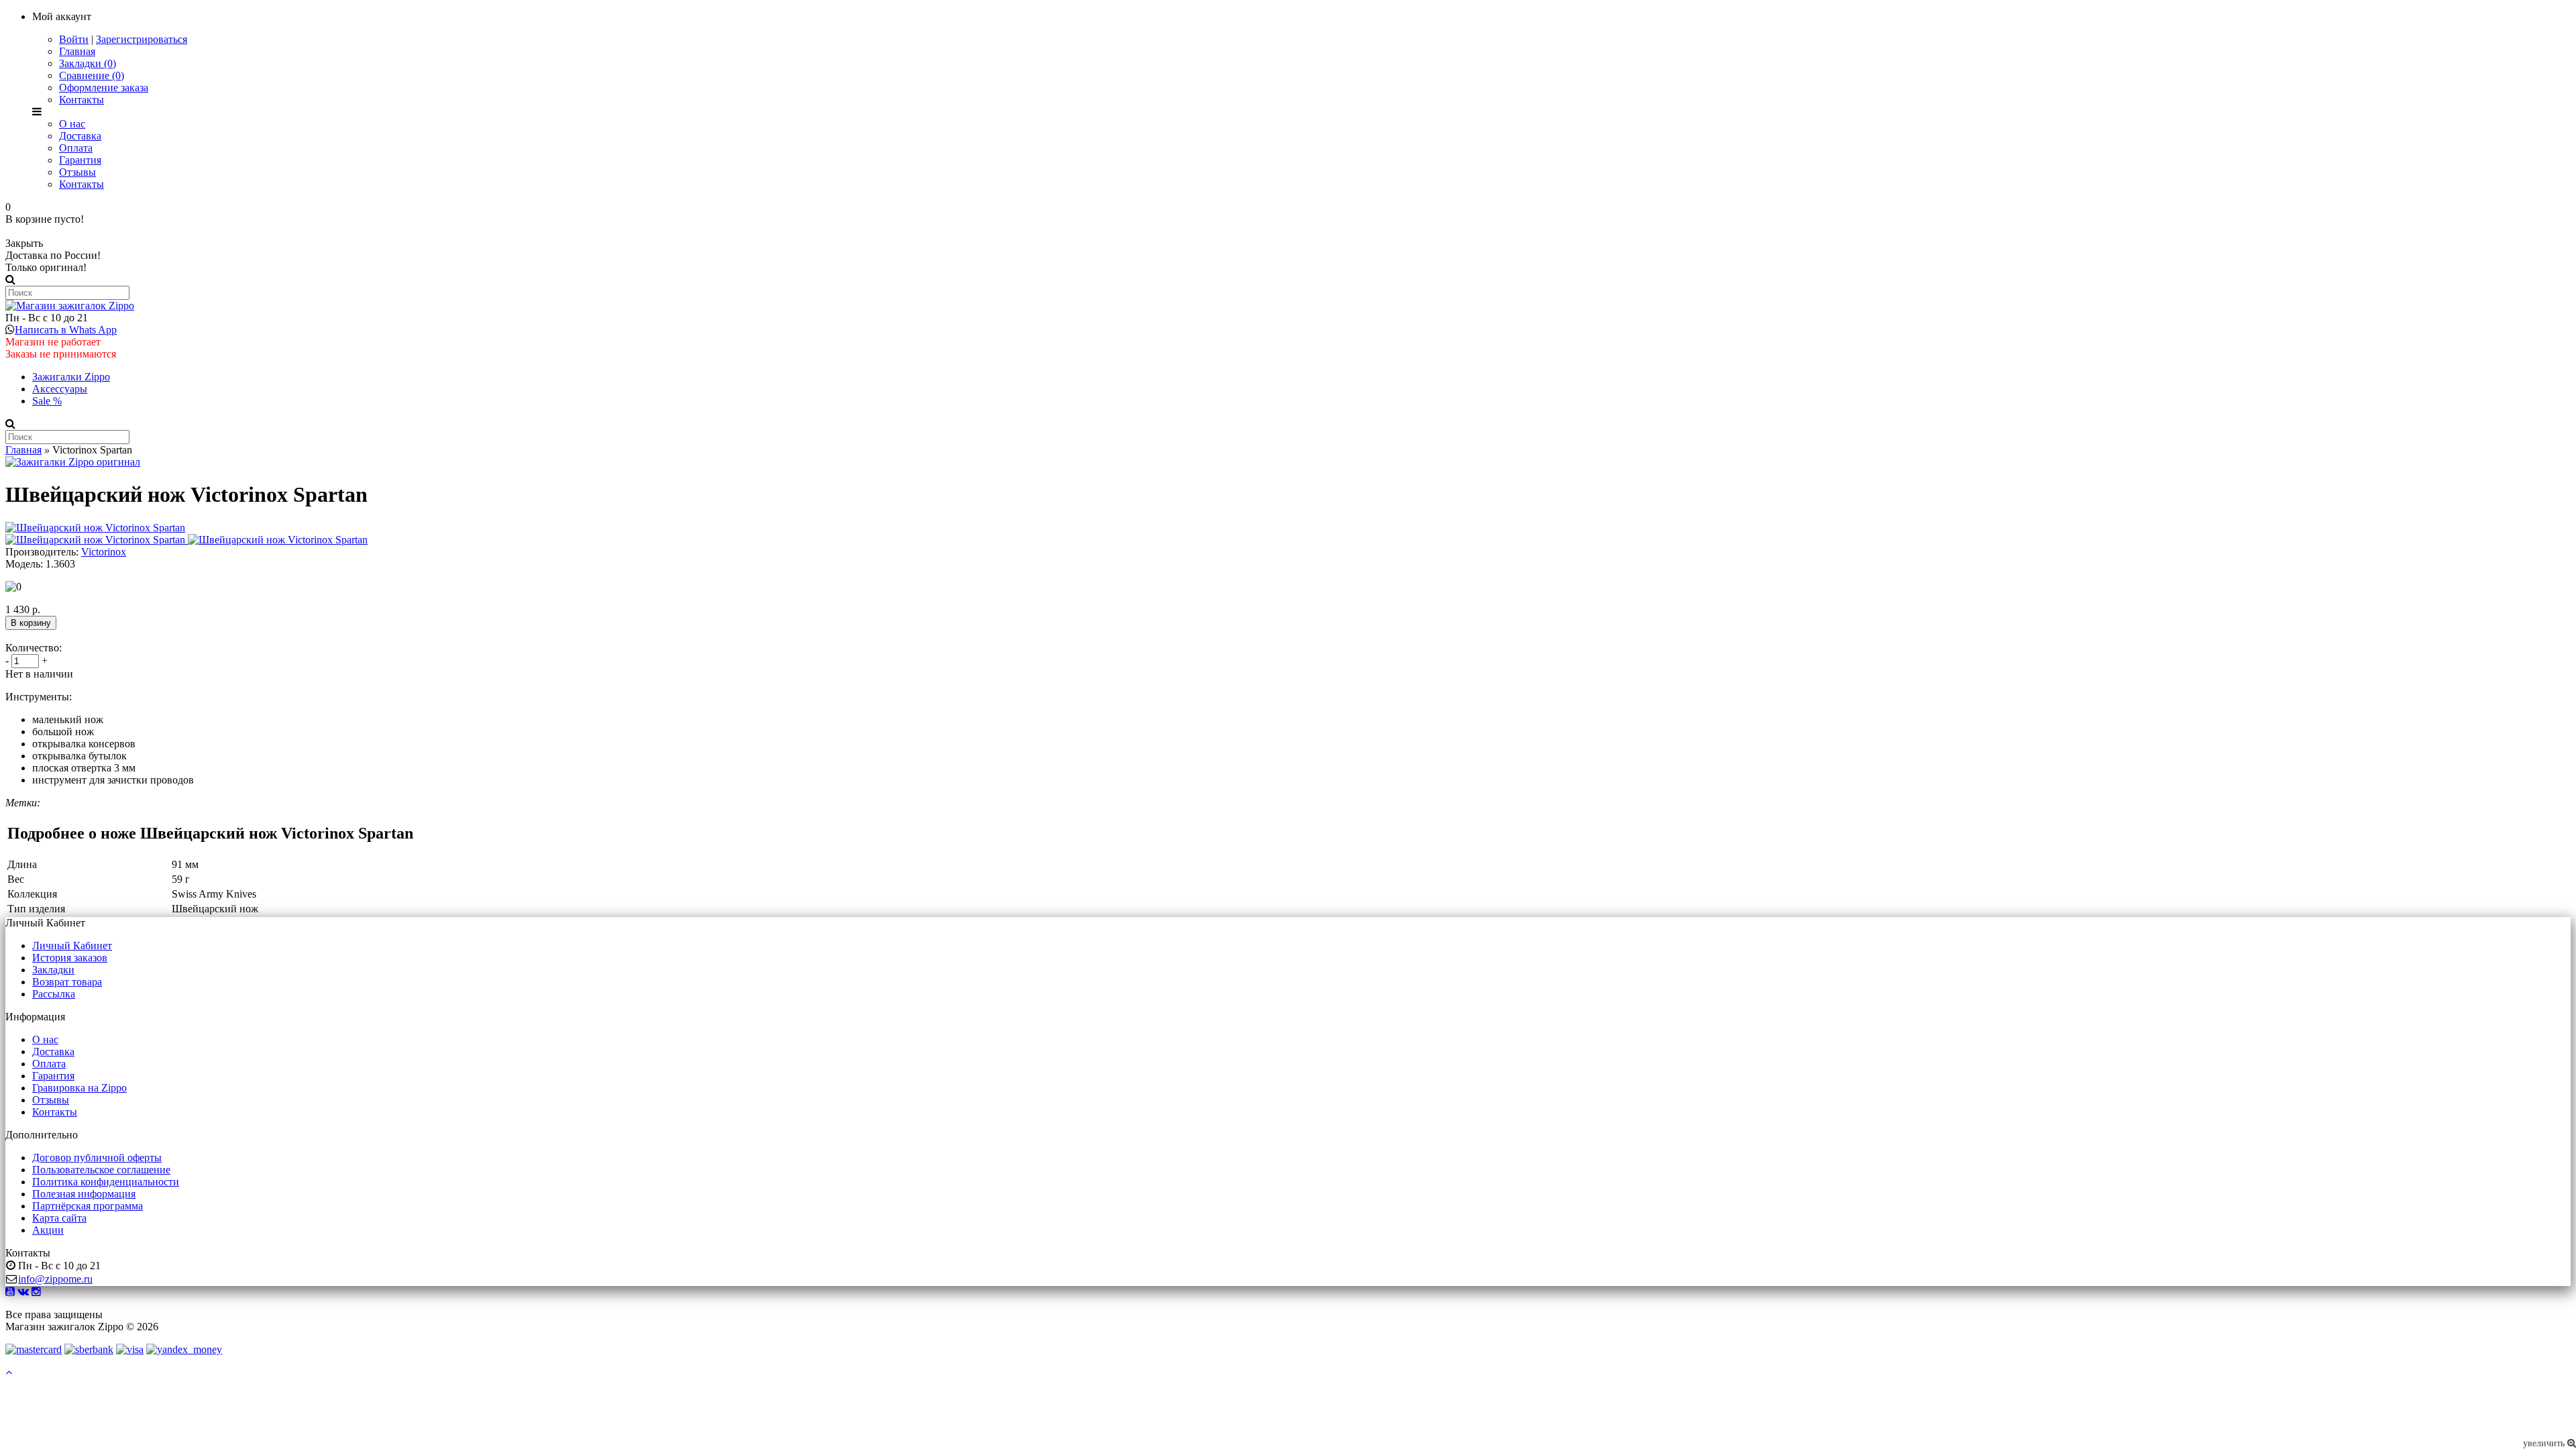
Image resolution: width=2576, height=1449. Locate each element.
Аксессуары (60, 389)
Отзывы (77, 172)
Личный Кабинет (72, 946)
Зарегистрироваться (142, 39)
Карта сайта (59, 1218)
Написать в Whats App (66, 330)
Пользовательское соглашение (101, 1170)
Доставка (80, 136)
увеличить (2545, 1443)
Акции (48, 1230)
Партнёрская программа (88, 1206)
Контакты (82, 100)
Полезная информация (84, 1194)
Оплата (76, 148)
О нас (72, 124)
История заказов (70, 958)
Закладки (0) (88, 63)
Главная (77, 51)
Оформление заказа (104, 88)
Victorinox (104, 552)
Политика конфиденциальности (106, 1182)
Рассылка (54, 994)
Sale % (47, 401)
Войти (74, 39)
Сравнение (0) (92, 75)
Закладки (53, 970)
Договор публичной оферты (97, 1158)
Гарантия (80, 160)
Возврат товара (67, 982)
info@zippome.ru (55, 1279)
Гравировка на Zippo (79, 1088)
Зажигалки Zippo (71, 377)
